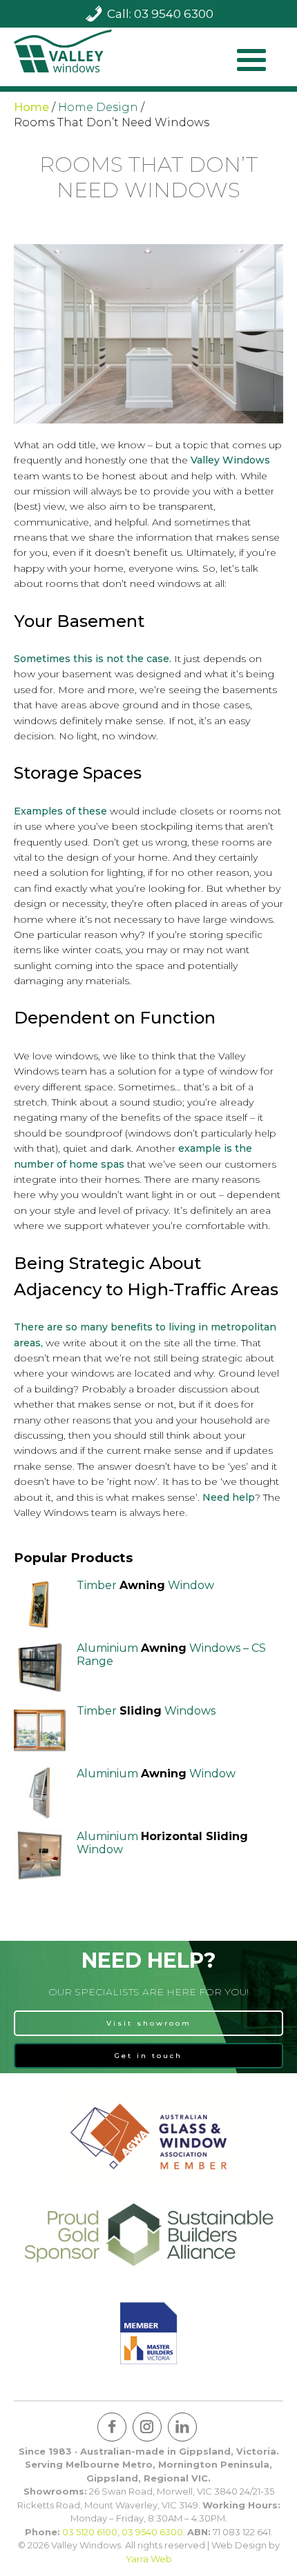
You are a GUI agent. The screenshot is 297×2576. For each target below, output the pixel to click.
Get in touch (148, 2056)
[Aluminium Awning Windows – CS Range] (40, 1667)
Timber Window (145, 1585)
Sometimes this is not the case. (93, 659)
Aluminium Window (156, 1774)
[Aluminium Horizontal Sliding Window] (40, 1856)
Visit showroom (149, 2023)
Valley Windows (230, 460)
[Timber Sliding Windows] (40, 1730)
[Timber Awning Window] (40, 1605)
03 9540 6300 (152, 2532)
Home (31, 107)
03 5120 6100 (90, 2532)
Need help (229, 1497)
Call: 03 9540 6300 (160, 14)
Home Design (98, 107)
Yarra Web (149, 2559)
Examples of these (60, 811)
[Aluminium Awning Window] (40, 1793)
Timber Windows (146, 1711)
